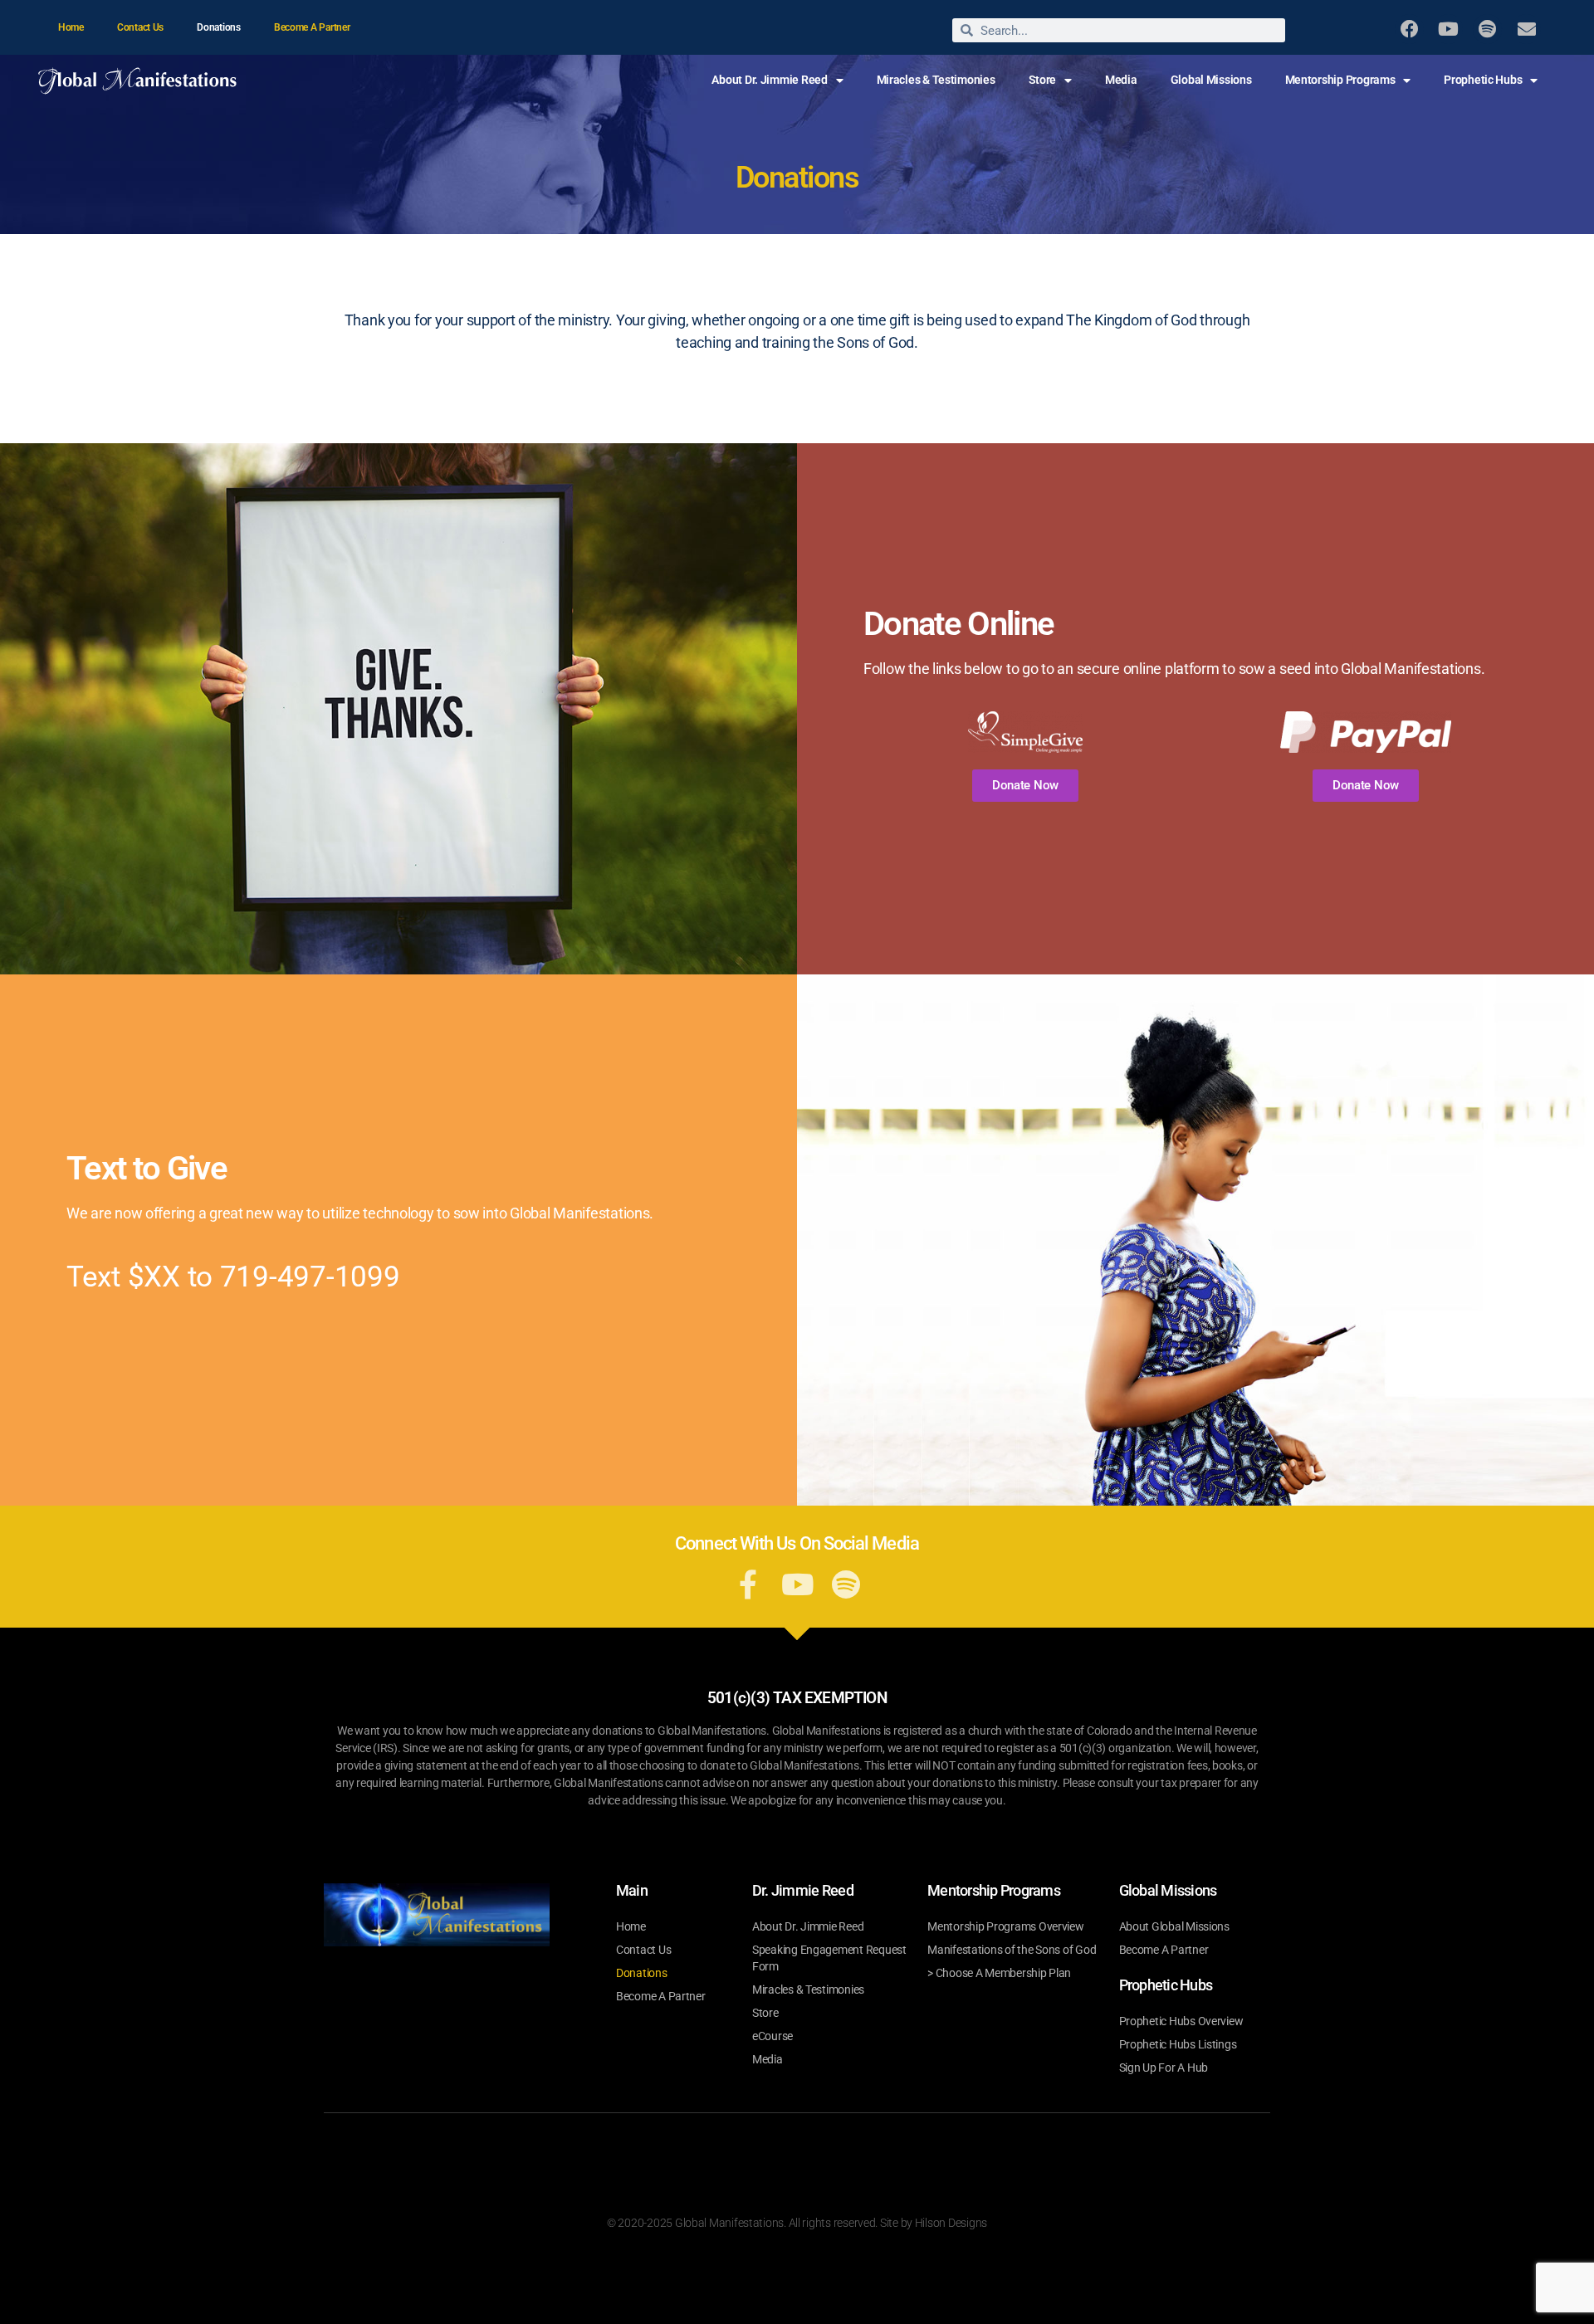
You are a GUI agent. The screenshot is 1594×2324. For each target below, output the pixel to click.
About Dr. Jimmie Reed (769, 80)
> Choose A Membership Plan (999, 1973)
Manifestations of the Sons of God (1012, 1950)
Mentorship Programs (1340, 80)
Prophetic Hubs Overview (1181, 2021)
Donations (219, 27)
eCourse (773, 2036)
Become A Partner (312, 27)
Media (1121, 80)
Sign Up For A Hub (1164, 2068)
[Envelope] (1526, 29)
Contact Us (140, 27)
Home (71, 27)
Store (1043, 80)
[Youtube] (1448, 29)
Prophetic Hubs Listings (1178, 2044)
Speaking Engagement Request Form (829, 1958)
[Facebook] (1409, 29)
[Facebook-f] (748, 1584)
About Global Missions (1174, 1926)
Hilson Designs (951, 2223)
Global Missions (1211, 80)
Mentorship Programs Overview (1005, 1926)
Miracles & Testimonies (936, 80)
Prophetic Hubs (1483, 80)
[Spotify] (1487, 29)
